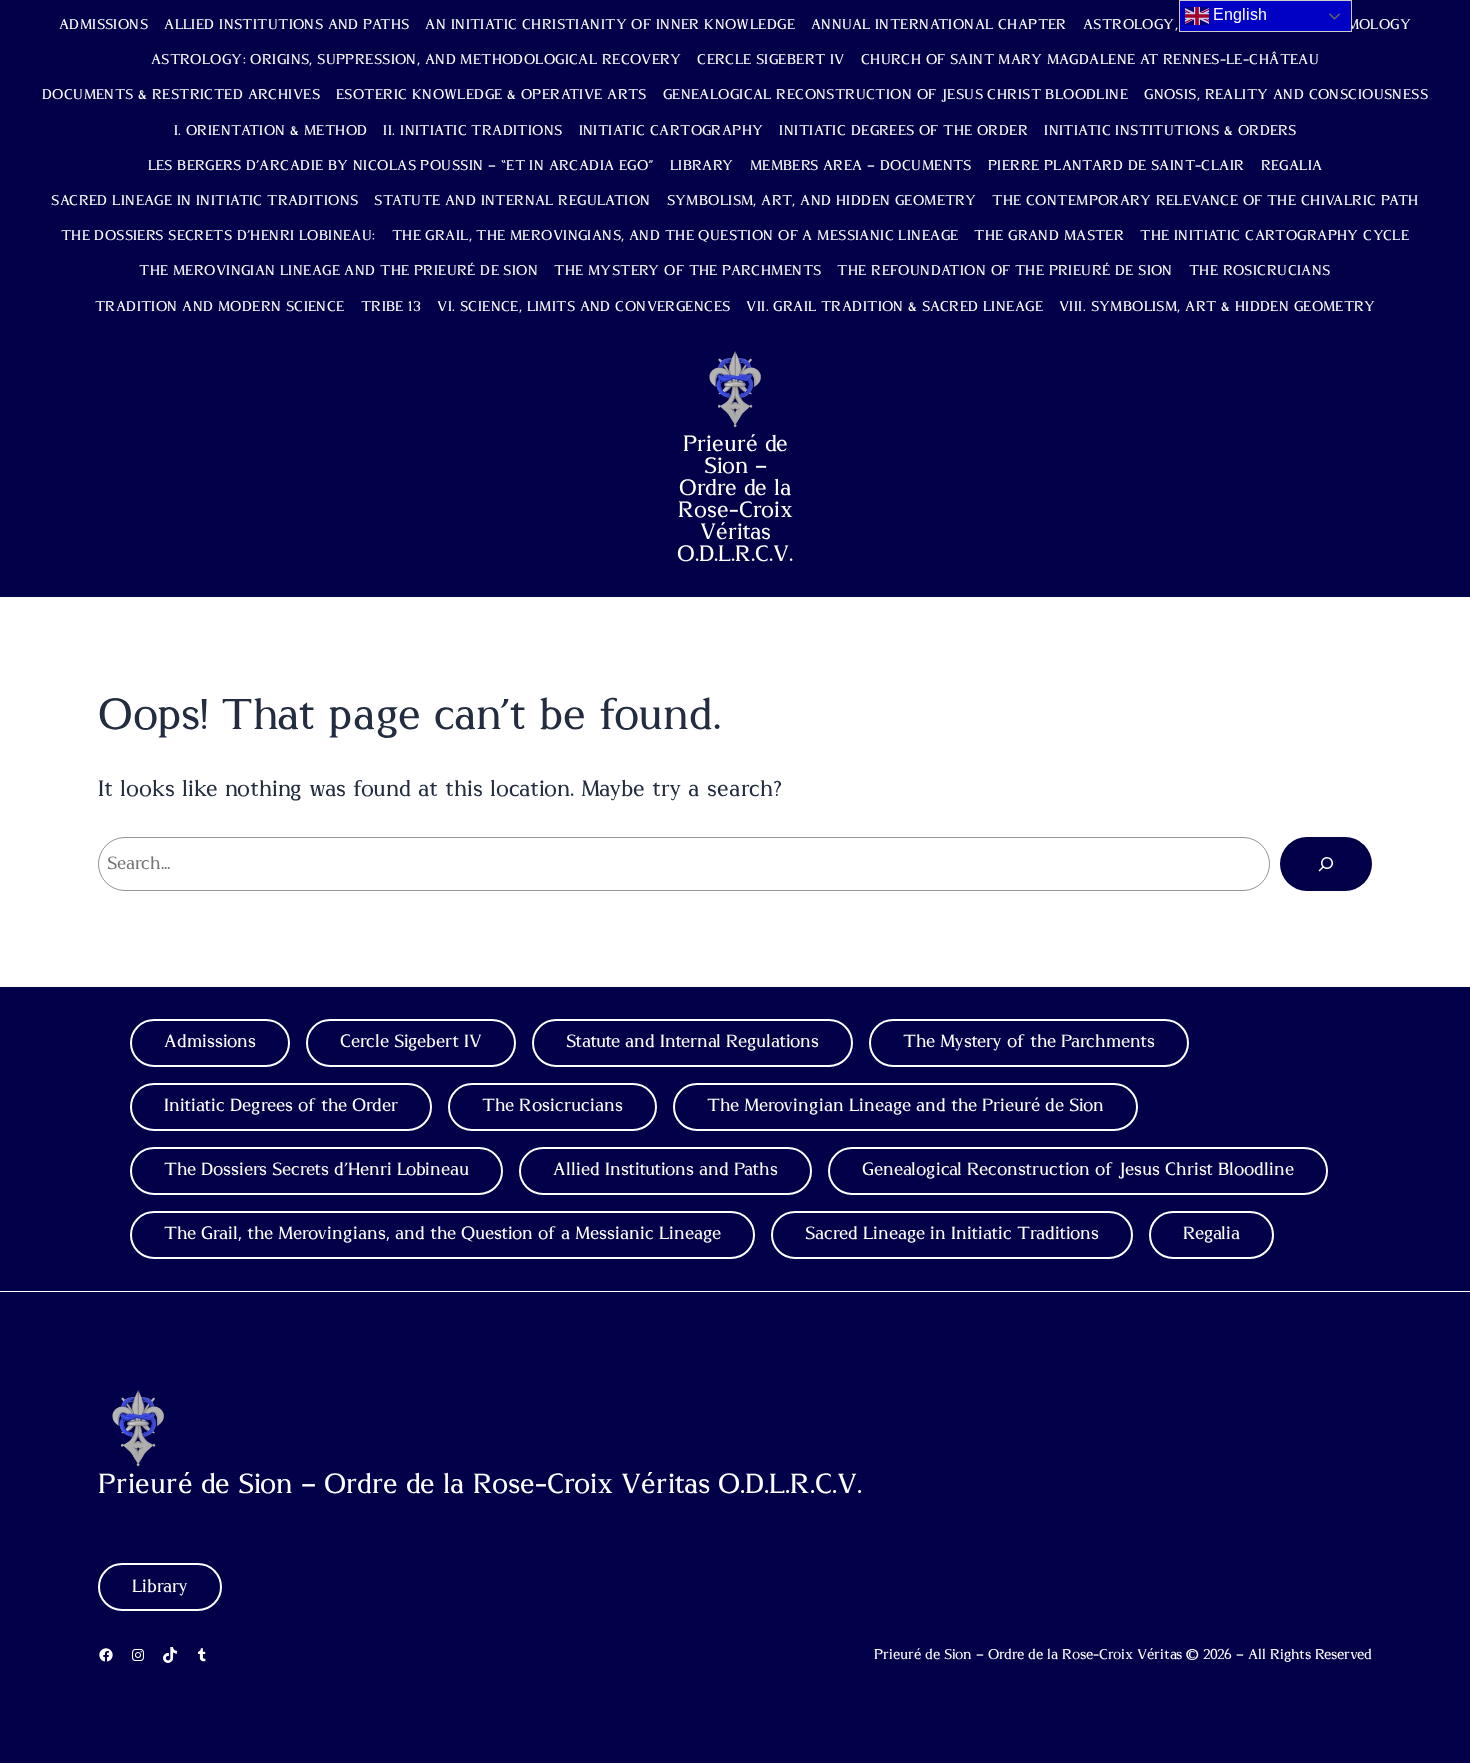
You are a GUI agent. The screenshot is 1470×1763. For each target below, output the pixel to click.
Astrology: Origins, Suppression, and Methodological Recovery (416, 60)
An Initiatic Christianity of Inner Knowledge (610, 25)
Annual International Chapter (939, 25)
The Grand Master (1049, 236)
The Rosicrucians (1260, 271)
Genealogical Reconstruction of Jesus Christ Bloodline (895, 95)
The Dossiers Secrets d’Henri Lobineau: (218, 236)
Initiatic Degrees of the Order (903, 131)
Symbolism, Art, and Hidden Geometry (822, 201)
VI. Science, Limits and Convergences (583, 307)
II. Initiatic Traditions (472, 131)
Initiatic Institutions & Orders (1170, 131)
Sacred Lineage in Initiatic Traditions (204, 201)
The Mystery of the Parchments (687, 271)
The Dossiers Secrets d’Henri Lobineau (316, 1170)
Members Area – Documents (861, 166)
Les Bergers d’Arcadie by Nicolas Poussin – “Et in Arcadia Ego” (401, 166)
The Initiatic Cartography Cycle (1274, 236)
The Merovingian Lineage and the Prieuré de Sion (338, 271)
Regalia (1292, 166)
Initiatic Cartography (671, 131)
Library (702, 166)
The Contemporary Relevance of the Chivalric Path (1205, 201)
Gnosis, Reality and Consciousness (1286, 95)
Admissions (103, 25)
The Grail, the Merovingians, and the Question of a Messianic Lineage (675, 236)
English (1238, 14)
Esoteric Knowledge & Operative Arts (491, 95)
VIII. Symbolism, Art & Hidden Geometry (1217, 307)
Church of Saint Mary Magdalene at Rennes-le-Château (1090, 60)
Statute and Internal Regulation (512, 201)
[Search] (1326, 864)
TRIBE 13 (391, 307)
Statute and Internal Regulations (692, 1042)
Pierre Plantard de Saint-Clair (1116, 166)
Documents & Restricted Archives (181, 95)
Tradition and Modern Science (220, 307)
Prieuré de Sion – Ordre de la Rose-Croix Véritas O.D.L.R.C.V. (735, 499)
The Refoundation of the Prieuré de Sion (1004, 271)
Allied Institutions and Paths (286, 25)
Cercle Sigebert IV (771, 60)
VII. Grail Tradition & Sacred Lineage (894, 307)
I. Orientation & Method (271, 131)
